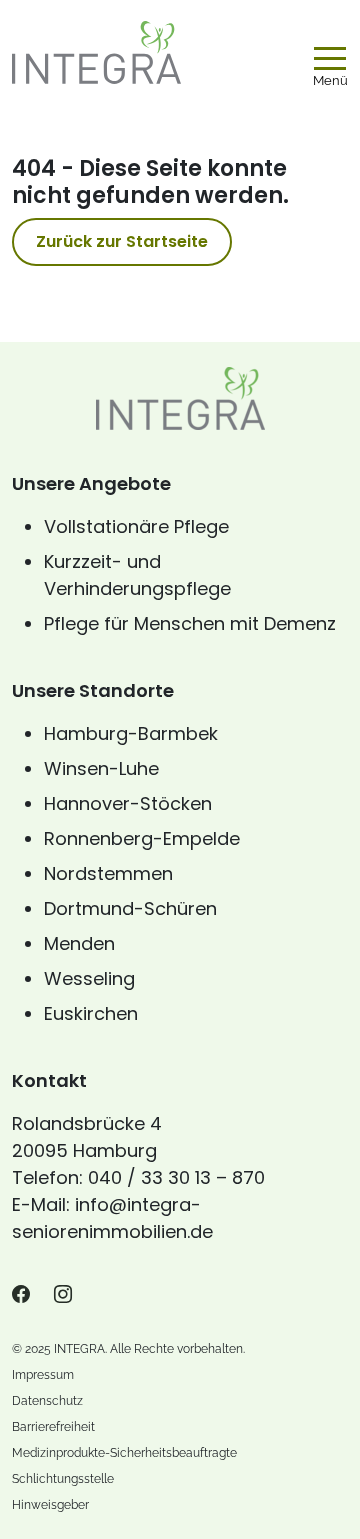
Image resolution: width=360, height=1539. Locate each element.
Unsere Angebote (91, 483)
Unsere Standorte (93, 690)
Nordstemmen (108, 873)
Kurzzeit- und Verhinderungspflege (137, 575)
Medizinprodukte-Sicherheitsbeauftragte (124, 1453)
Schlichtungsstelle (63, 1479)
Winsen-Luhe (101, 768)
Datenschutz (47, 1401)
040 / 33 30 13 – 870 (176, 1177)
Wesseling (89, 978)
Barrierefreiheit (53, 1427)
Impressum (43, 1375)
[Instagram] (63, 1295)
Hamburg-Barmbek (131, 733)
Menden (79, 943)
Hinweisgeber (50, 1505)
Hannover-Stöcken (128, 803)
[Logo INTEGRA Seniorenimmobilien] (96, 52)
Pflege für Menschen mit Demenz (190, 623)
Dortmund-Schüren (130, 908)
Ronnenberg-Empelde (142, 838)
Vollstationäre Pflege (136, 526)
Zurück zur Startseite (122, 241)
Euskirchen (91, 1013)
